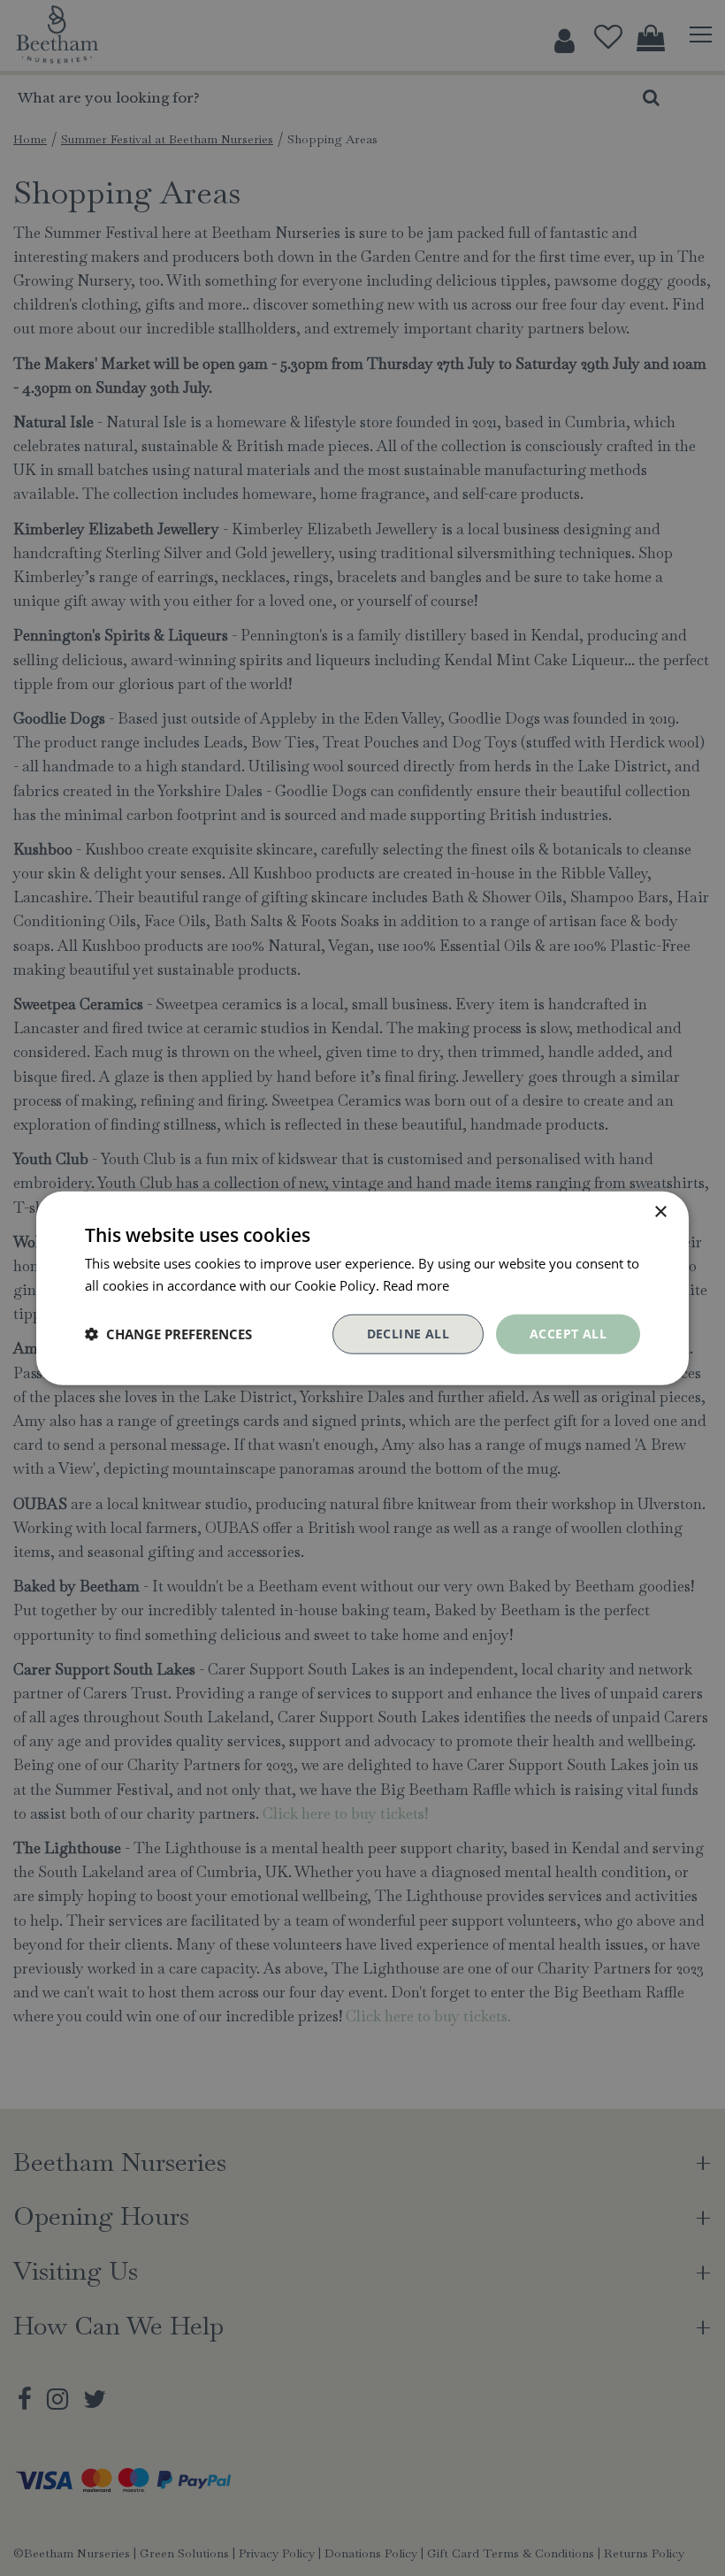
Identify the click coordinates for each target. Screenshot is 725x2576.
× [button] (660, 1212)
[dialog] (362, 1288)
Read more (416, 1285)
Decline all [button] (408, 1334)
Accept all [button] (568, 1334)
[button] (168, 1334)
